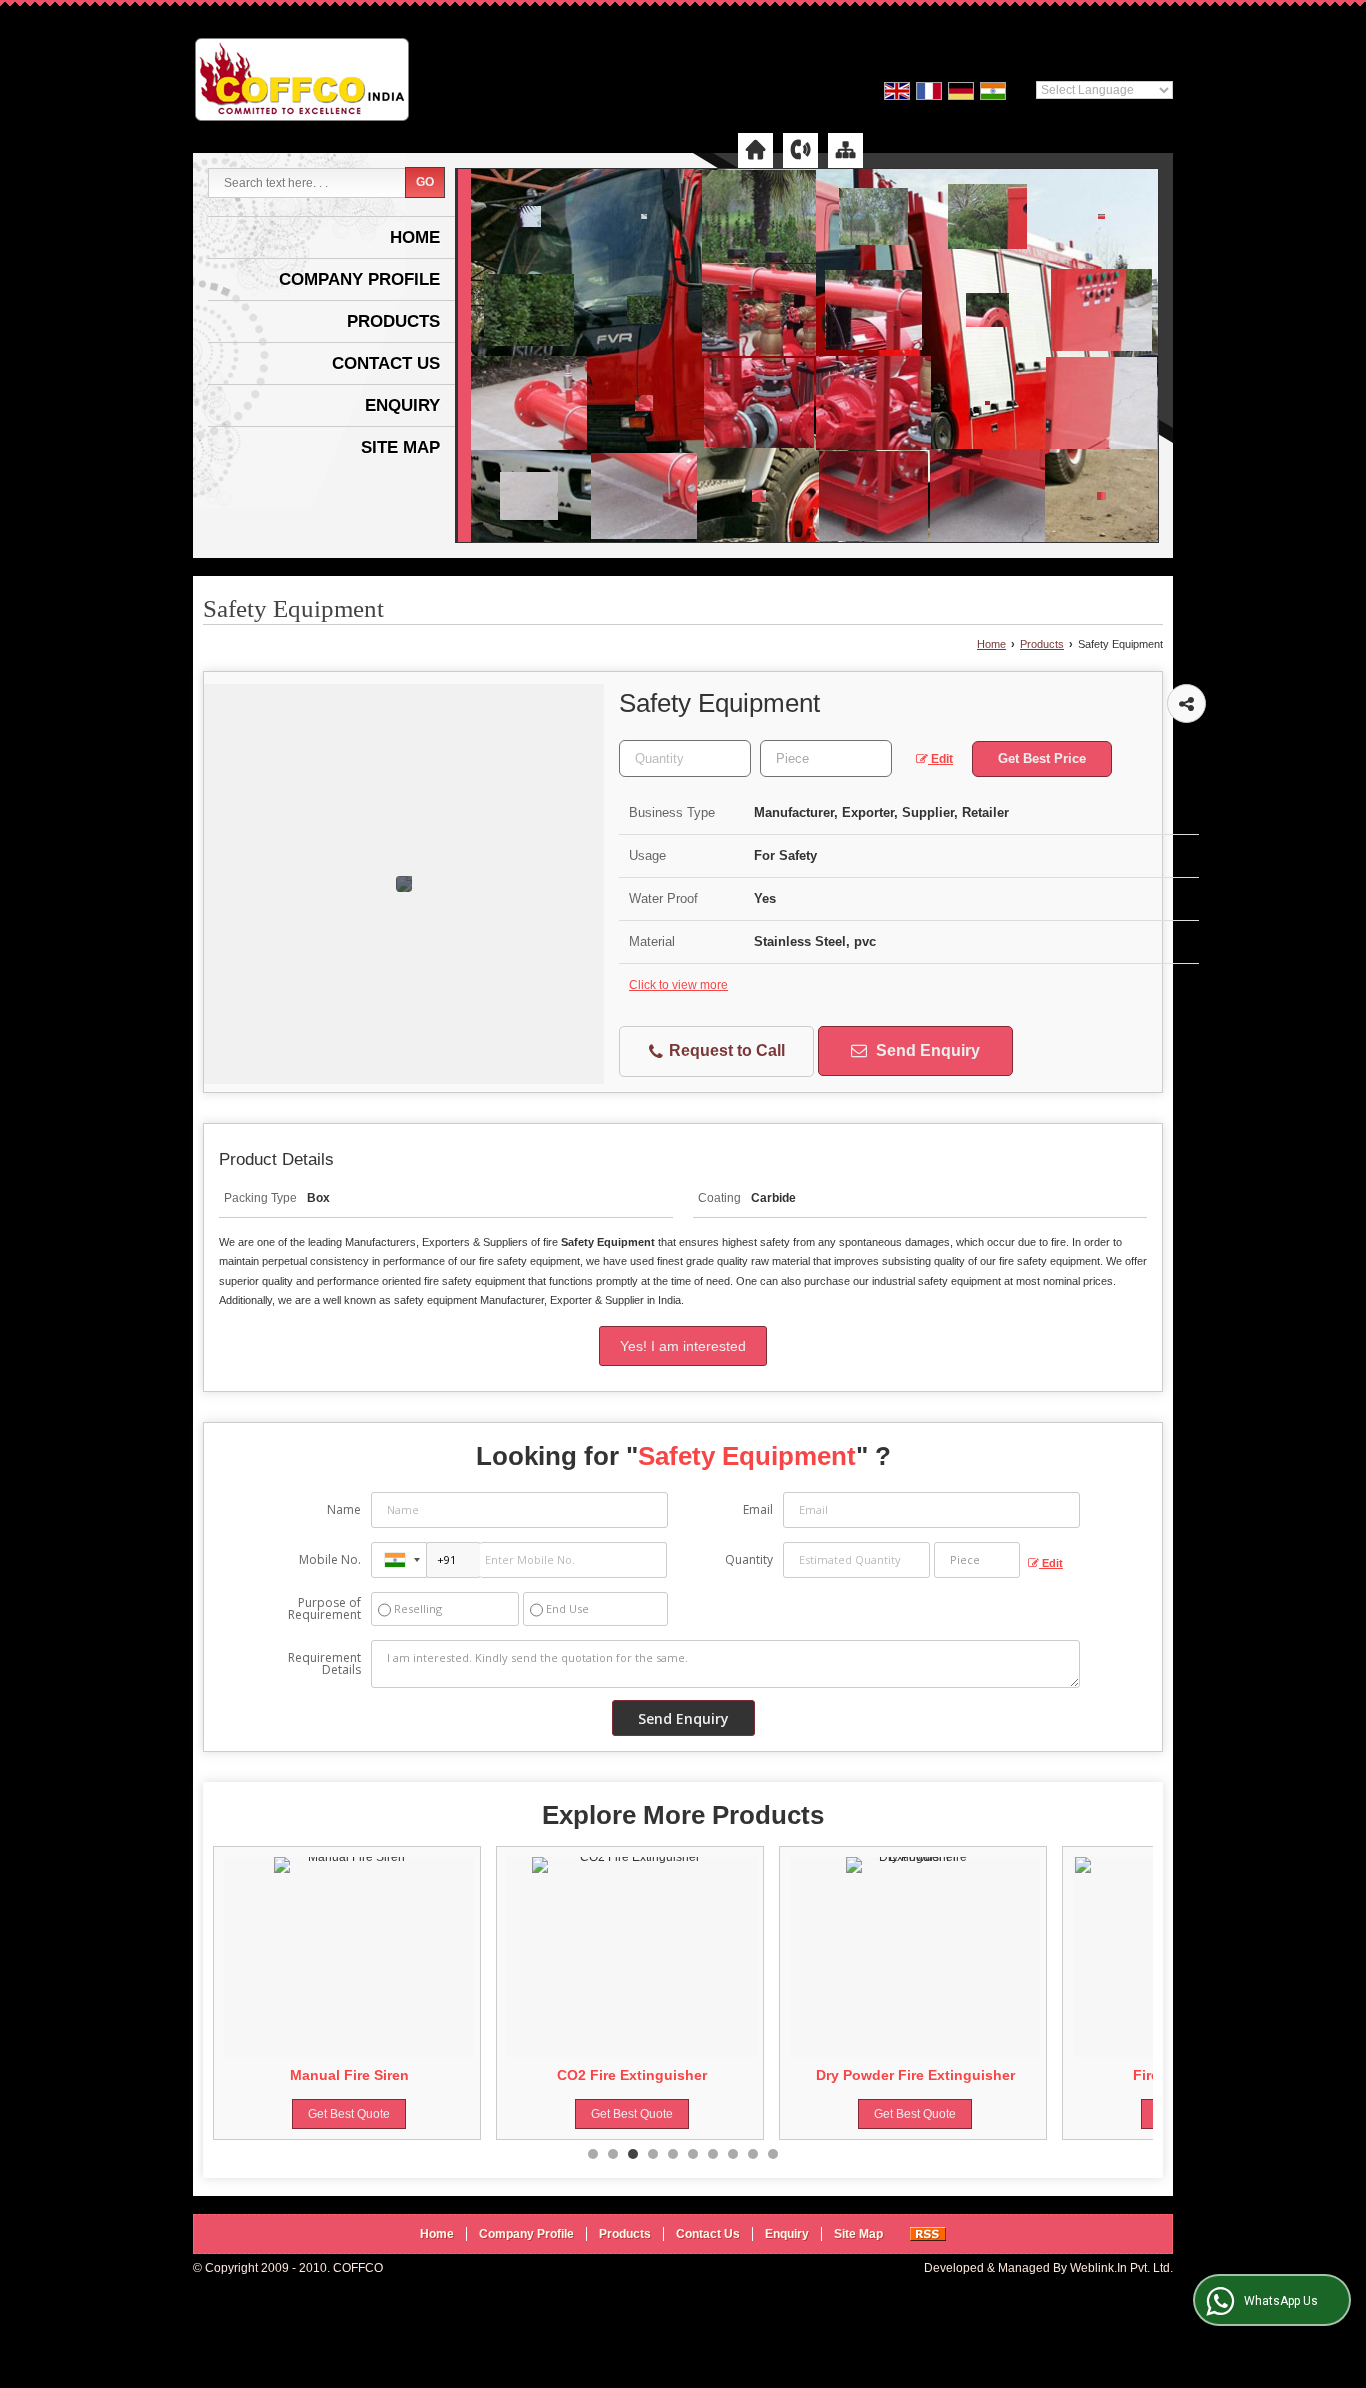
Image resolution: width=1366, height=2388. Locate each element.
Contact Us (386, 363)
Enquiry (402, 405)
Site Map (400, 447)
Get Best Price (1042, 758)
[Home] (755, 149)
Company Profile (359, 279)
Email (758, 1509)
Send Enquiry (926, 1050)
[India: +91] (399, 1560)
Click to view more (678, 985)
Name (344, 1509)
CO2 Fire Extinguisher (360, 2075)
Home (415, 237)
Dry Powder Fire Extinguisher (643, 2075)
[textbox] (826, 758)
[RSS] (928, 2234)
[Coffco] (302, 82)
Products (393, 321)
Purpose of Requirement (324, 1609)
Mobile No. (330, 1559)
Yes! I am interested (683, 1346)
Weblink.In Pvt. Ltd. (1121, 2268)
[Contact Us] (800, 149)
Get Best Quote (360, 2114)
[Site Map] (845, 149)
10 (773, 2154)
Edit (940, 759)
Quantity (749, 1559)
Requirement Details (324, 1664)
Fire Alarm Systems (926, 2075)
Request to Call (725, 1050)
